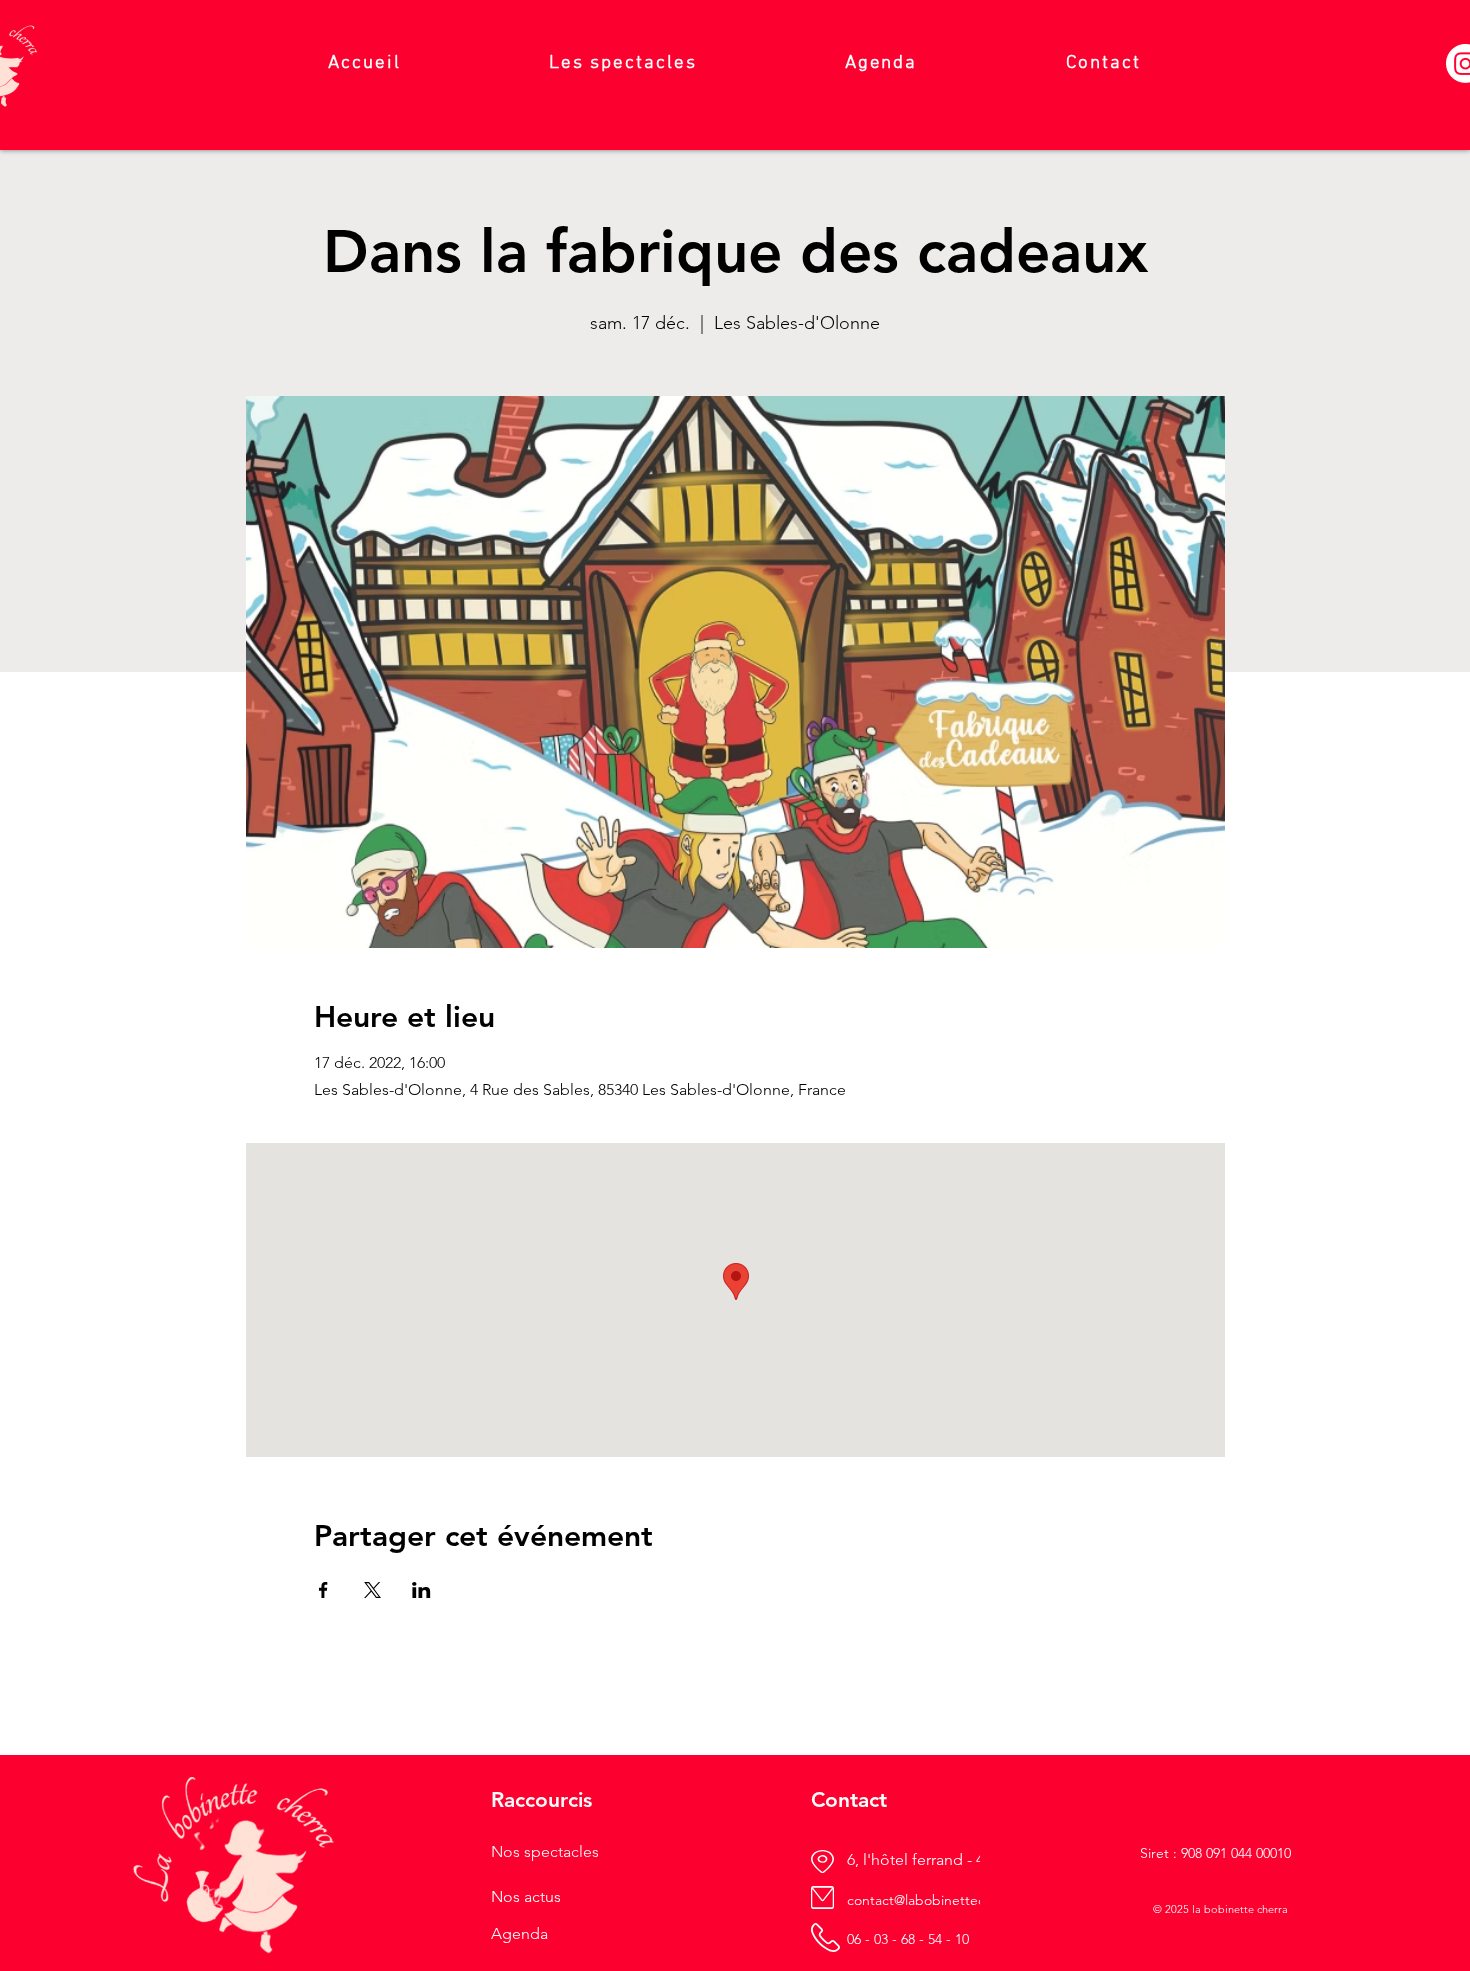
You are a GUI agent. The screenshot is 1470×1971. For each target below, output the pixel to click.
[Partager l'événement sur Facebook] (323, 1590)
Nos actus (526, 1896)
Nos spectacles (545, 1851)
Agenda (519, 1933)
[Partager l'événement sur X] (372, 1590)
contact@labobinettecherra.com (948, 1900)
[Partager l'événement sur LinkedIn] (421, 1590)
